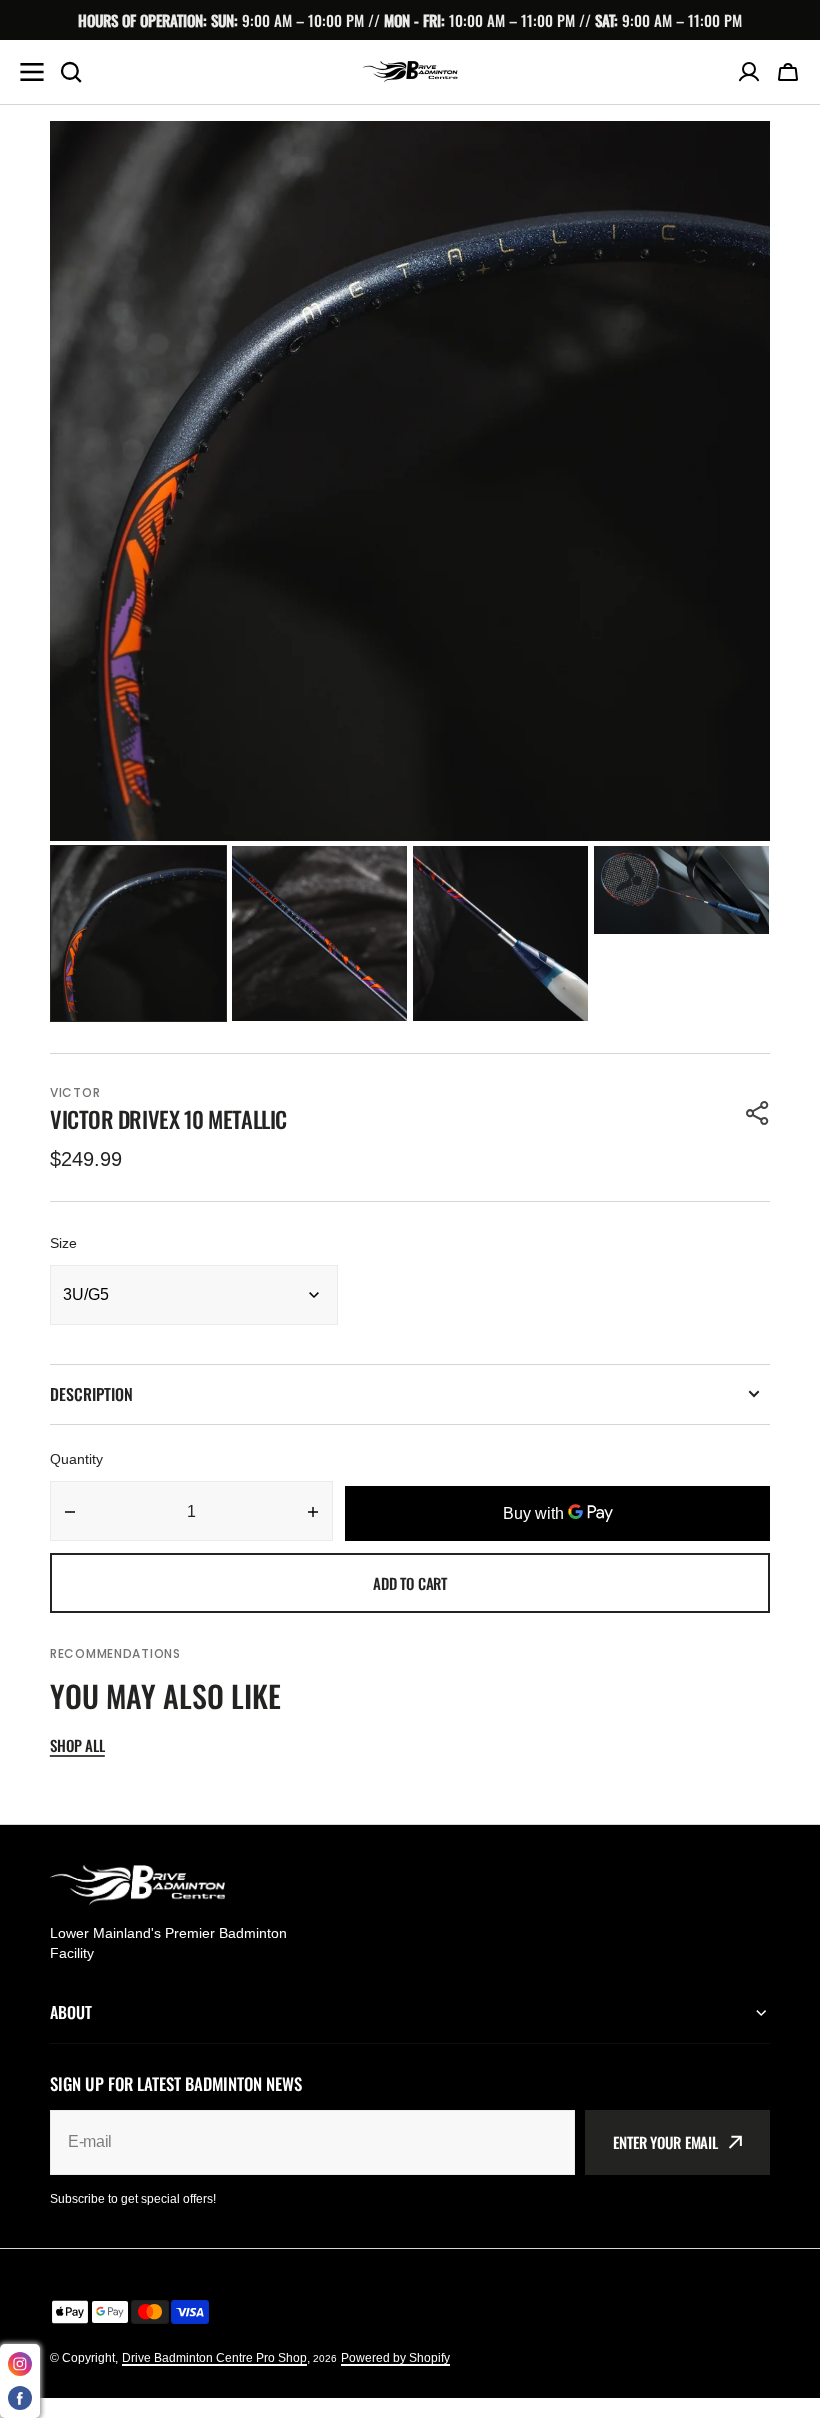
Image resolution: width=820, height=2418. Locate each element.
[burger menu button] (32, 72)
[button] (788, 72)
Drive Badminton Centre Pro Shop (214, 2358)
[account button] (749, 72)
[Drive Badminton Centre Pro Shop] (410, 71)
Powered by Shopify (395, 2358)
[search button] (71, 72)
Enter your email (665, 2142)
